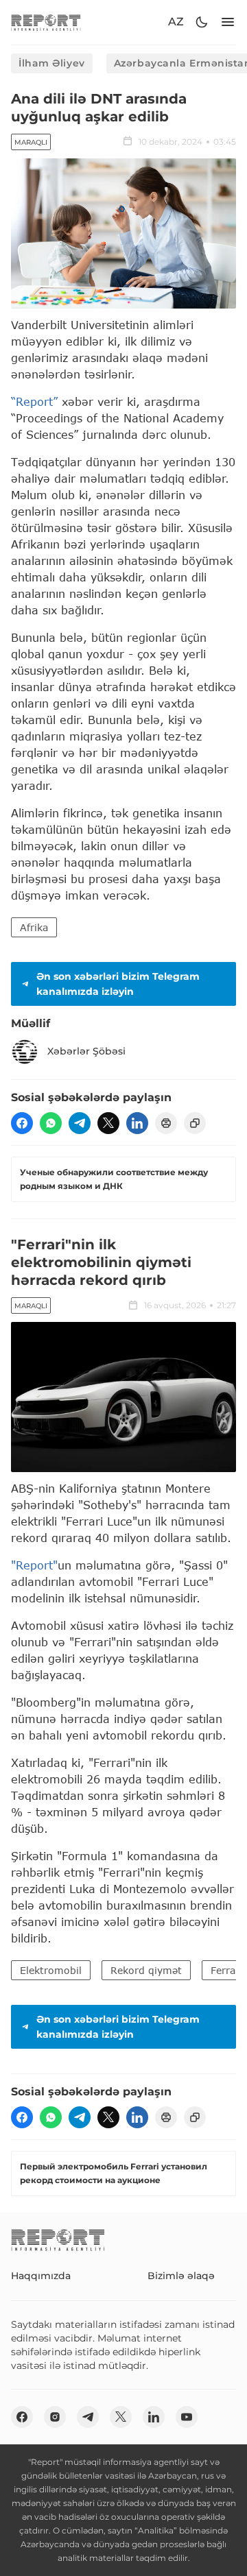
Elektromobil (51, 1970)
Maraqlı (31, 142)
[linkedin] (137, 1123)
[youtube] (187, 2417)
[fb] (22, 1123)
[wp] (51, 1123)
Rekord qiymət (146, 1970)
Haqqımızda (41, 2276)
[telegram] (80, 1123)
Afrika (34, 927)
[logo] (46, 22)
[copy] (195, 1123)
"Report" (34, 1565)
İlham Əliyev (52, 63)
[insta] (55, 2417)
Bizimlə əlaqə (181, 2276)
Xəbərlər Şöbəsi (86, 1051)
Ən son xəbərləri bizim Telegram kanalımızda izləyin (118, 984)
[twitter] (108, 1123)
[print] (166, 1123)
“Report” (34, 401)
